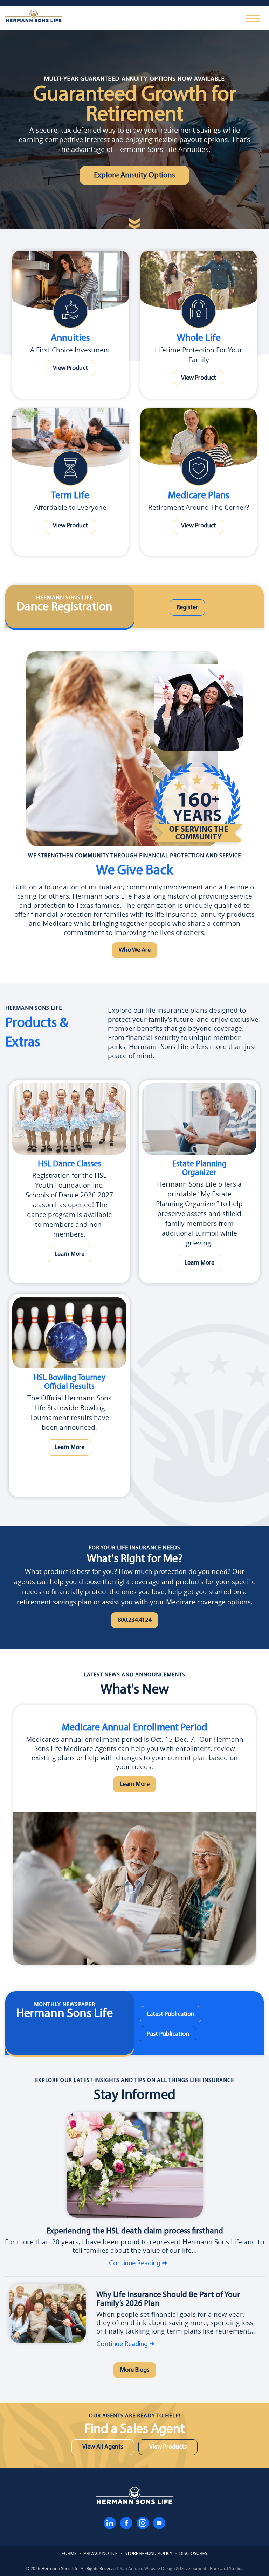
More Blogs (135, 2370)
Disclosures (193, 2554)
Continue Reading (135, 2264)
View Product (70, 368)
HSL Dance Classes (70, 1164)
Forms (69, 2554)
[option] (134, 1835)
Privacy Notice (101, 2554)
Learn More (70, 1254)
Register (187, 608)
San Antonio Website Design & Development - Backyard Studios (182, 2568)
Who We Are (135, 950)
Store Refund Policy (149, 2554)
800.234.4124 (134, 1620)
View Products (168, 2447)
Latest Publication (171, 2014)
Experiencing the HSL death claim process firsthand (135, 2232)
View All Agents (103, 2447)
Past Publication (168, 2034)
